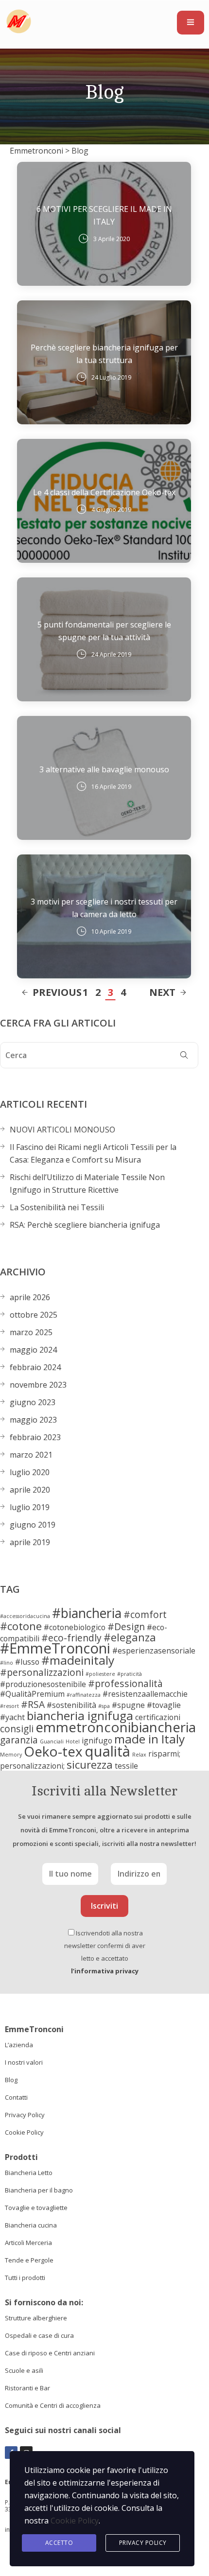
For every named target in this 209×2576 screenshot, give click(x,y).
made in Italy (149, 1739)
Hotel (73, 1741)
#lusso (27, 1662)
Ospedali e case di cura (39, 2335)
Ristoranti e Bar (27, 2388)
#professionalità (125, 1683)
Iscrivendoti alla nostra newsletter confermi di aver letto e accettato (105, 1952)
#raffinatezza (84, 1695)
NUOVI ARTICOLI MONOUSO (62, 1130)
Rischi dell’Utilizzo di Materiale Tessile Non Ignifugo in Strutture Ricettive (87, 1184)
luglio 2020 (30, 1472)
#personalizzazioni (42, 1672)
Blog (11, 2080)
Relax (139, 1755)
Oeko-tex (53, 1751)
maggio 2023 (33, 1420)
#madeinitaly (78, 1660)
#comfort (145, 1614)
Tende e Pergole (29, 2260)
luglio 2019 (30, 1507)
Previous (57, 992)
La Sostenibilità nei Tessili (57, 1207)
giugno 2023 (33, 1402)
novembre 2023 (38, 1385)
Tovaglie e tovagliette (36, 2208)
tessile (126, 1766)
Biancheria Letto (29, 2173)
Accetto (59, 2543)
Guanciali (52, 1741)
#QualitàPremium (32, 1694)
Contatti (16, 2097)
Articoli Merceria (28, 2243)
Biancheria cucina (31, 2225)
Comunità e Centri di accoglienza (53, 2405)
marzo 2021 (31, 1455)
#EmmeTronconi (55, 1648)
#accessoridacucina (25, 1616)
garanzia (19, 1740)
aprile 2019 (30, 1542)
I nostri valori (24, 2062)
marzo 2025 (31, 1332)
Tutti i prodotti (25, 2278)
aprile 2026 (30, 1297)
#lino (7, 1663)
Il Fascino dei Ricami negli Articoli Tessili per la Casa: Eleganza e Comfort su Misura (93, 1153)
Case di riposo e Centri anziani (50, 2353)
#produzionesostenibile (43, 1684)
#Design (126, 1627)
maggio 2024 (33, 1350)
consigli (17, 1729)
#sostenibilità (71, 1705)
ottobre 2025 (34, 1315)
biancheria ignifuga (80, 1715)
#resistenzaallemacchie (145, 1694)
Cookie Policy (24, 2132)
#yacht (12, 1717)
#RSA (33, 1704)
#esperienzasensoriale (154, 1651)
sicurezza (90, 1764)
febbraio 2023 (35, 1437)
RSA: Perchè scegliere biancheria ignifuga (85, 1225)
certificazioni (158, 1717)
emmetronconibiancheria (116, 1727)
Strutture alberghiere (36, 2318)
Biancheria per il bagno (39, 2190)
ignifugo (97, 1741)
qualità (107, 1751)
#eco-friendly (71, 1638)
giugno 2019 (33, 1525)
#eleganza (130, 1637)
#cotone (21, 1626)
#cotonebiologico (75, 1627)
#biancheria (87, 1613)
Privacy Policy (25, 2115)
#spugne (128, 1705)
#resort (9, 1706)
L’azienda (19, 2045)
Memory (11, 1755)
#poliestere (100, 1674)
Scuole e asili (24, 2370)
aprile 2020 (30, 1490)
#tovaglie (164, 1705)
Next (162, 992)
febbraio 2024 (35, 1367)
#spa (104, 1706)
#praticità (130, 1674)
